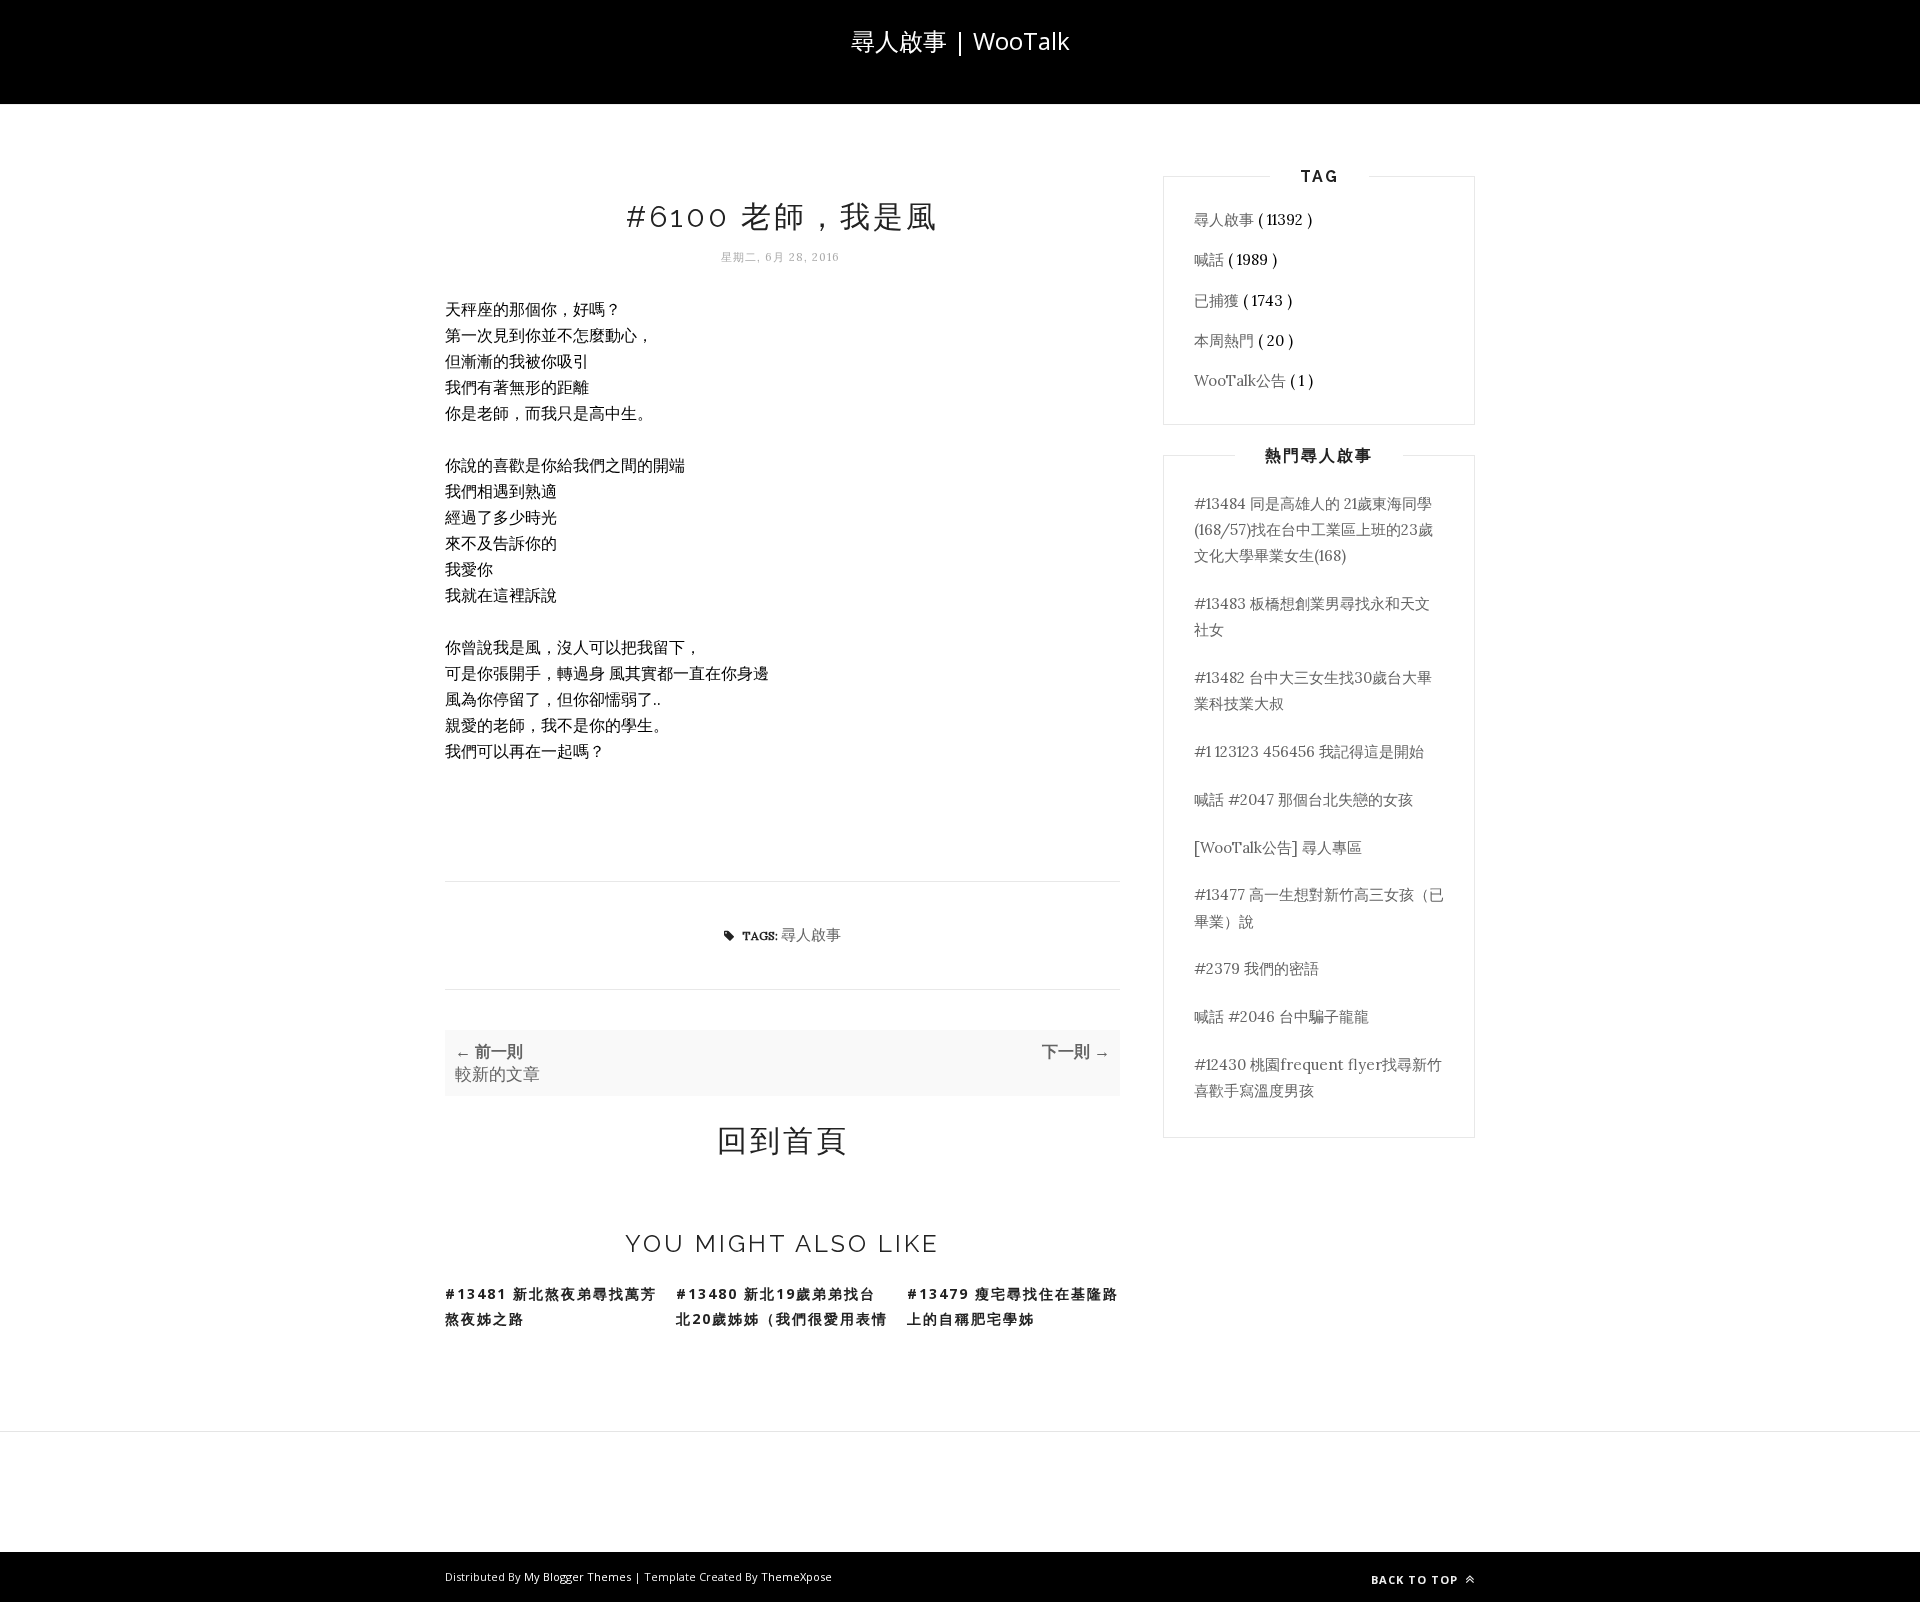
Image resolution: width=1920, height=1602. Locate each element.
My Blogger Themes (579, 1576)
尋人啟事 (811, 934)
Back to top (1416, 1579)
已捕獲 (1218, 300)
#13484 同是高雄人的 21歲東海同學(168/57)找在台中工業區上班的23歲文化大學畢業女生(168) (1313, 530)
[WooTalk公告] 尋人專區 (1278, 847)
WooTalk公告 (1242, 380)
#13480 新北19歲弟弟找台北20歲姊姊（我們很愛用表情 (782, 1306)
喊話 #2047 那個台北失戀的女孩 (1303, 799)
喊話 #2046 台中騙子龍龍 (1281, 1016)
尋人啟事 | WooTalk (960, 40)
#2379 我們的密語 (1256, 968)
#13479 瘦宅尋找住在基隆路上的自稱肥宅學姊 (1013, 1306)
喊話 (1211, 259)
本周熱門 (1226, 340)
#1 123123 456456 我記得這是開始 (1309, 751)
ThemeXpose (796, 1576)
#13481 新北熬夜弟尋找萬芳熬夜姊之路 (551, 1306)
